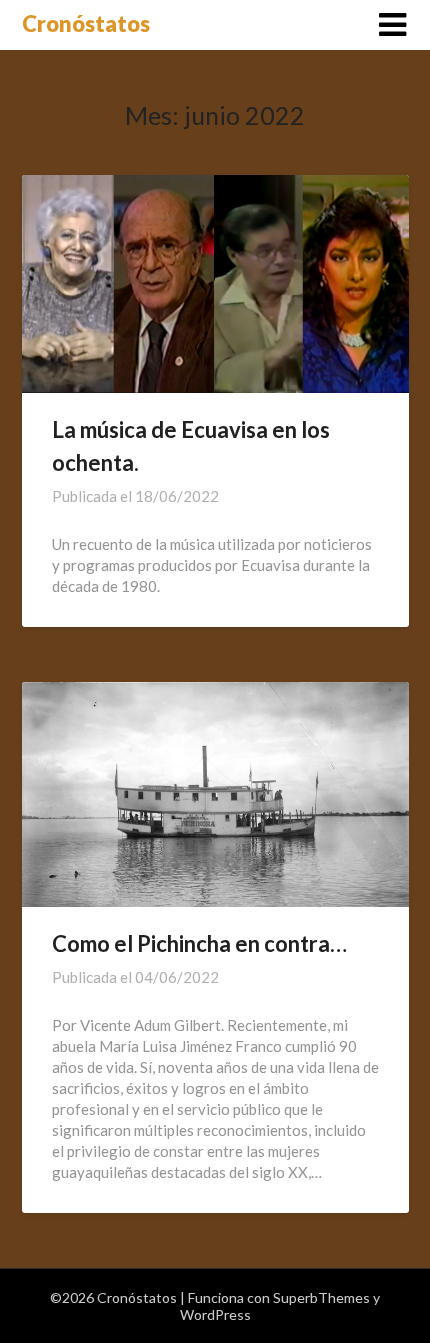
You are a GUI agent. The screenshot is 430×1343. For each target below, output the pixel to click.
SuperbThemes (321, 1297)
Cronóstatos (86, 23)
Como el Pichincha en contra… (199, 943)
